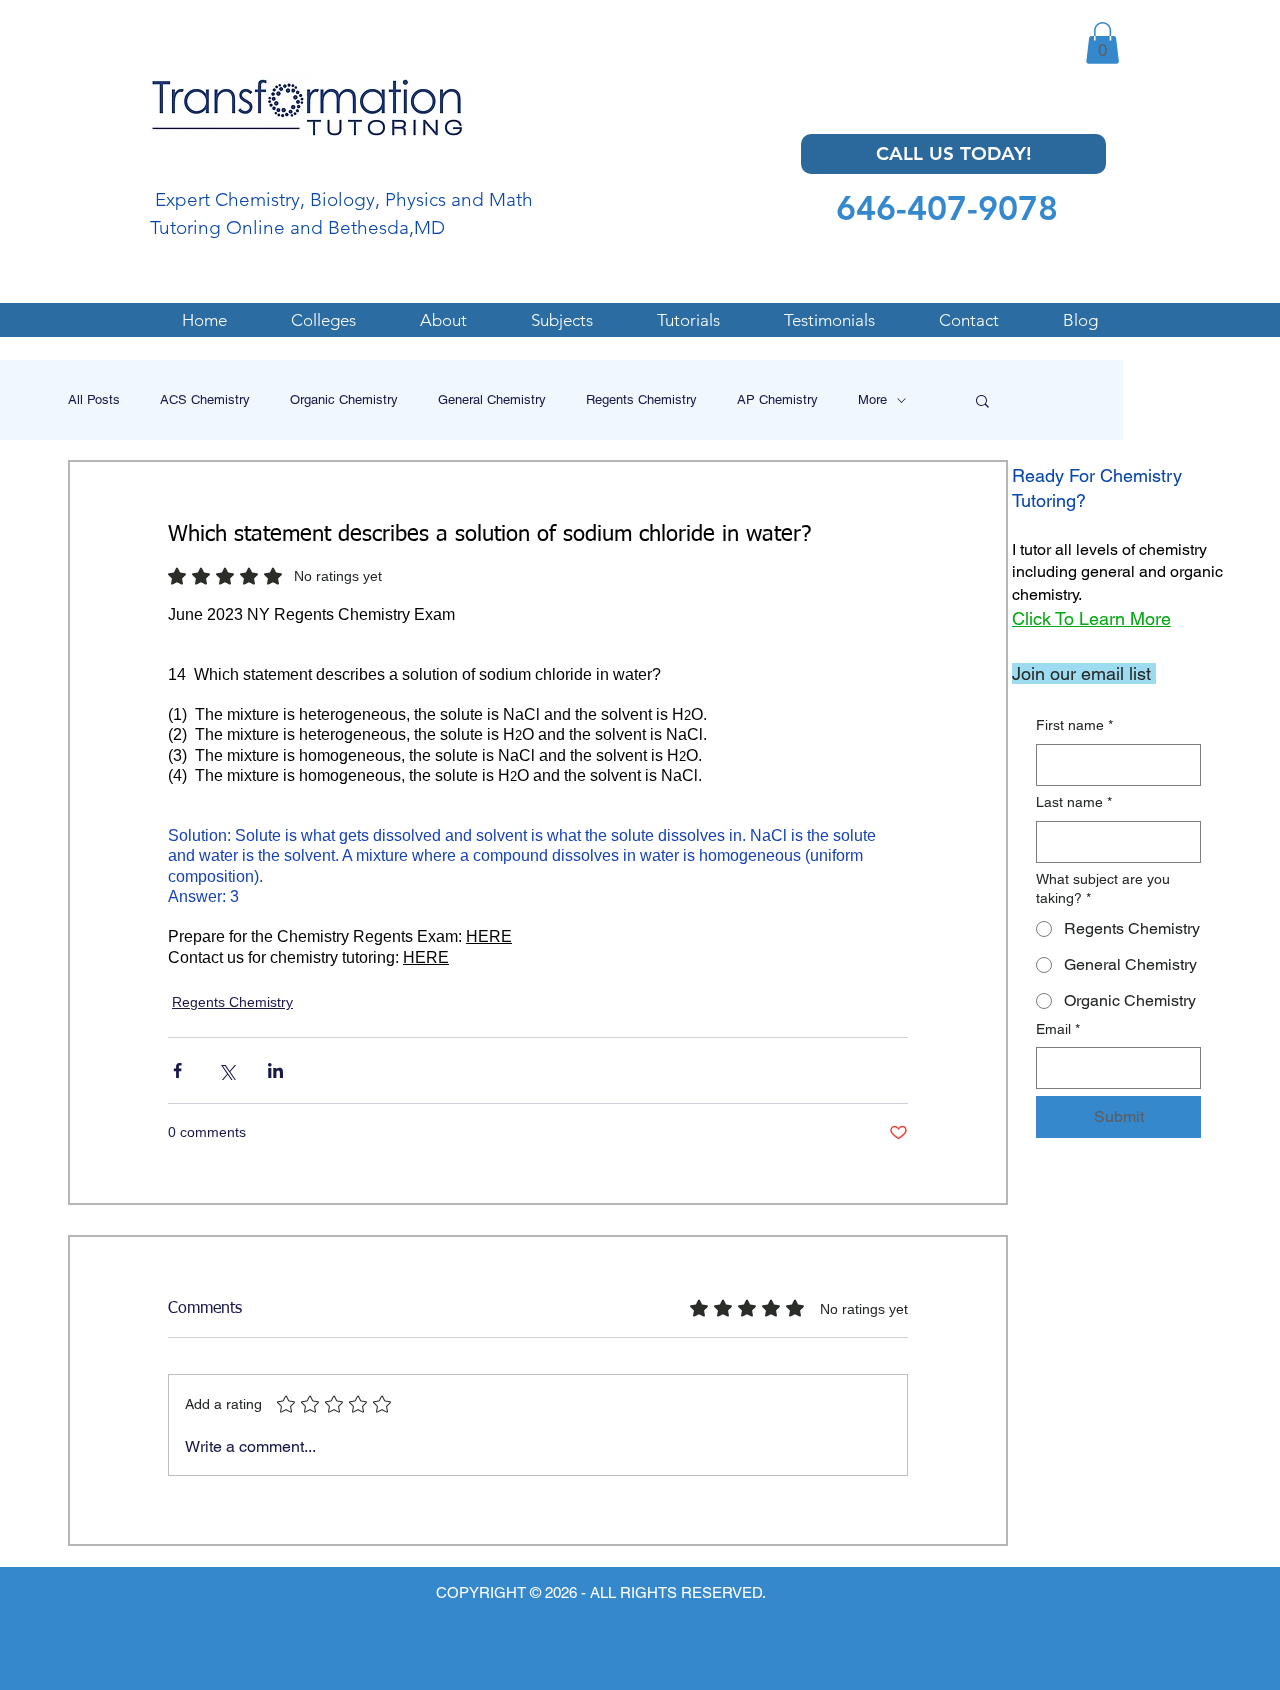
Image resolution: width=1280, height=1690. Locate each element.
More (872, 399)
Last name (1074, 802)
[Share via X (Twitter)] (226, 1070)
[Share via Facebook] (177, 1070)
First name (1074, 725)
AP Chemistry (777, 399)
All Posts (94, 399)
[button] (1102, 43)
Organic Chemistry (344, 399)
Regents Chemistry (641, 399)
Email (1058, 1029)
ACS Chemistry (205, 399)
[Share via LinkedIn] (275, 1070)
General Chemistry (492, 399)
